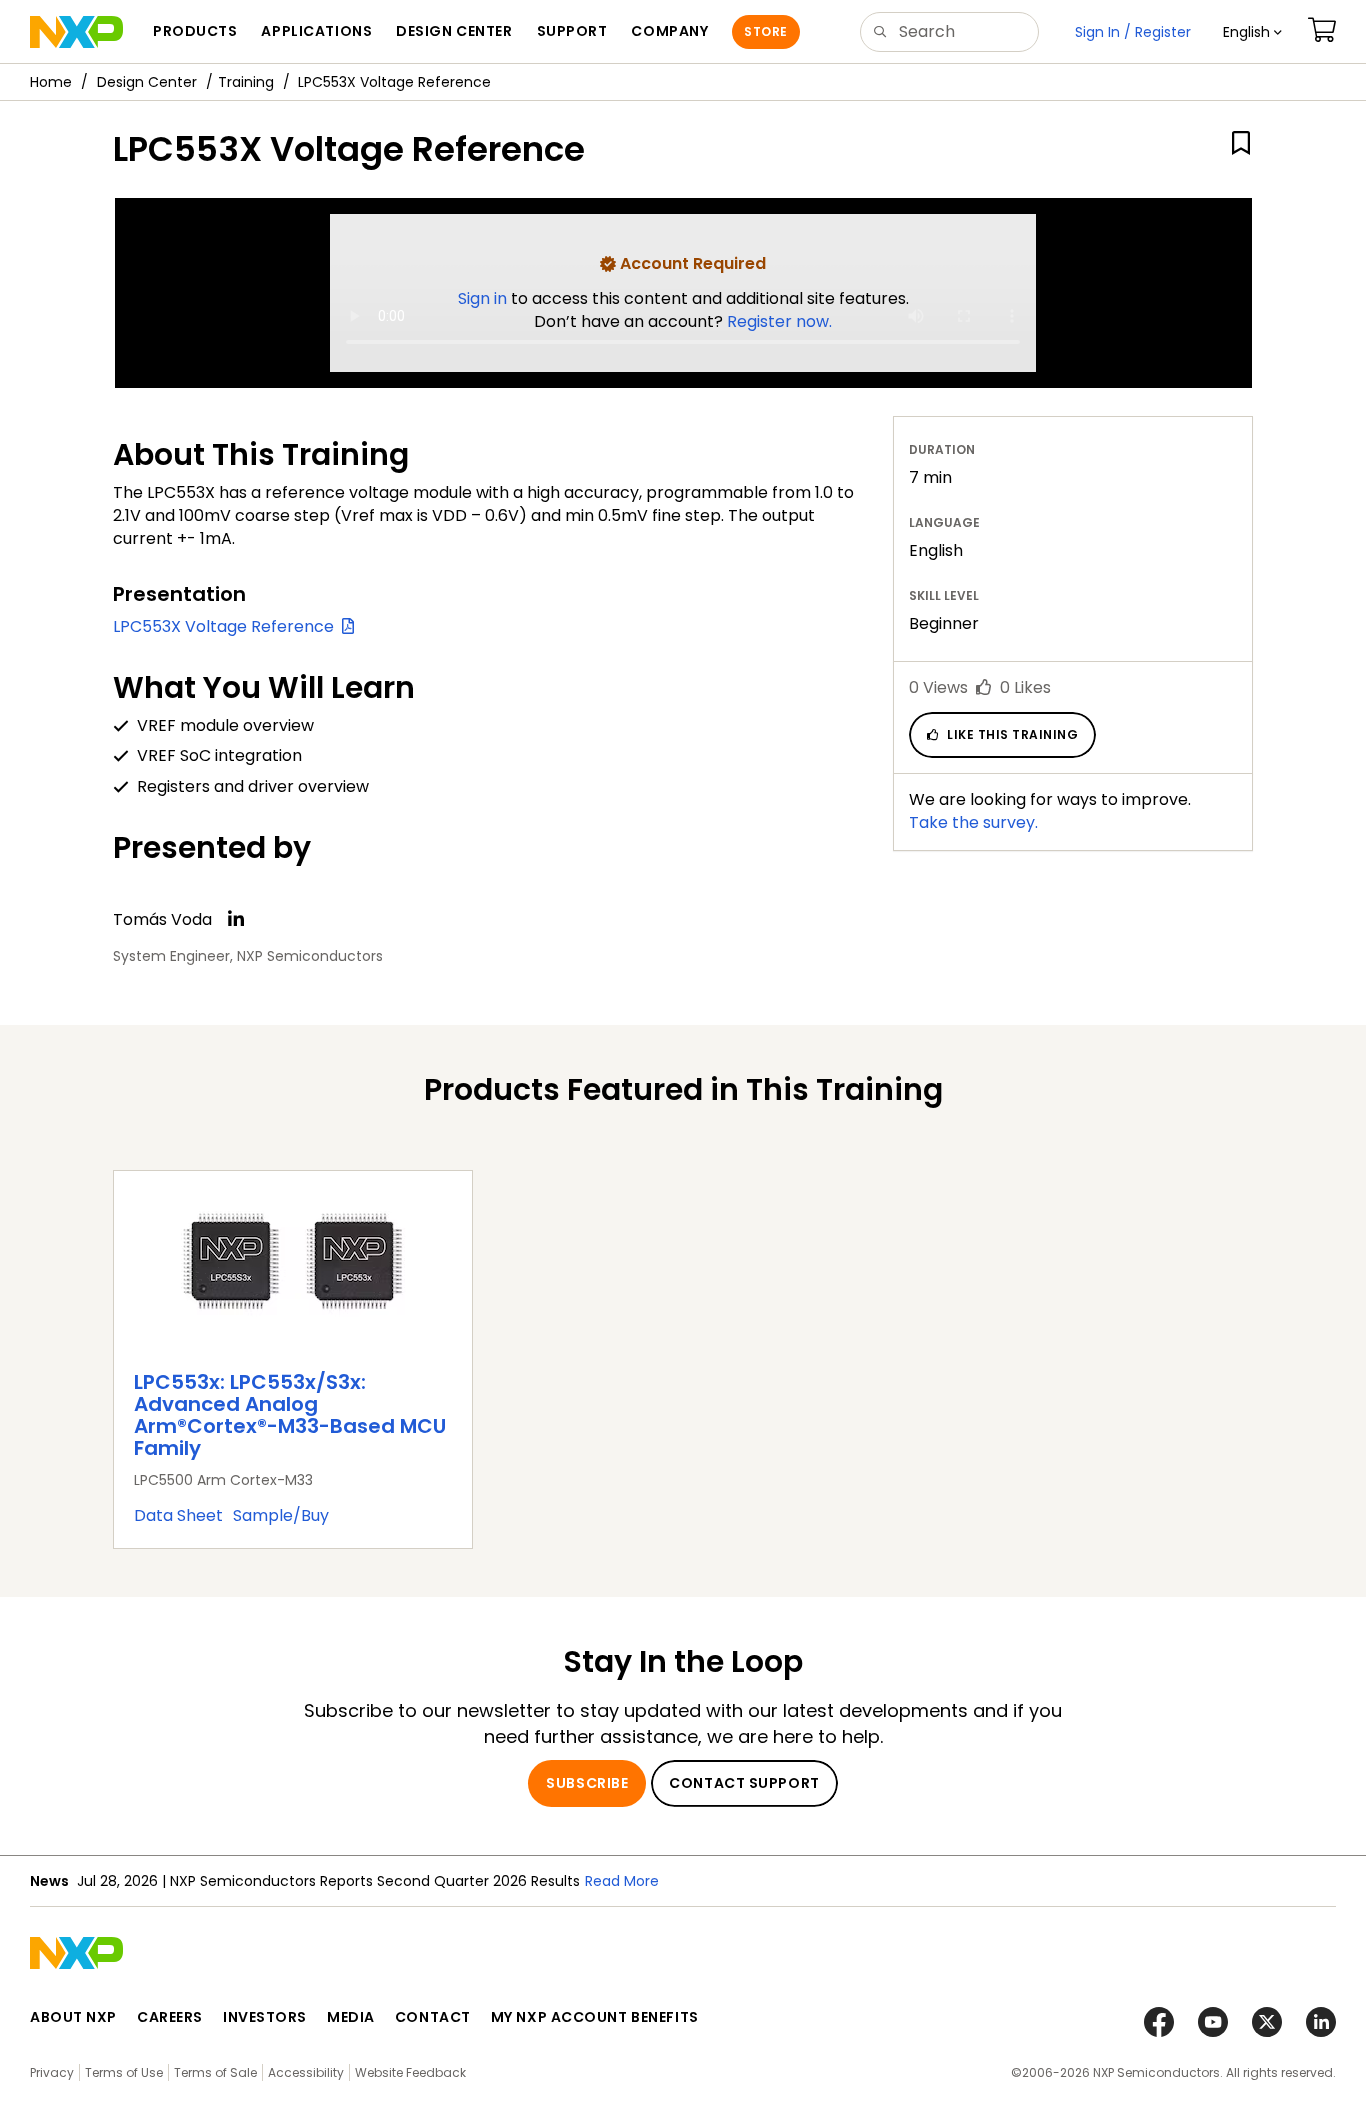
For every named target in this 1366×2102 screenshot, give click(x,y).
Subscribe (587, 1783)
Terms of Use (124, 2072)
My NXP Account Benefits (595, 2017)
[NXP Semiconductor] (76, 32)
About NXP (73, 2017)
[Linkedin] (236, 919)
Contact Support (744, 1783)
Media (351, 2017)
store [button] (765, 31)
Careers (170, 2017)
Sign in (484, 298)
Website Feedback (410, 2072)
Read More (864, 1881)
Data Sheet (178, 1515)
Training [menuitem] (246, 82)
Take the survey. (973, 822)
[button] (1252, 32)
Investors (265, 2017)
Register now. (779, 321)
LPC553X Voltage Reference (227, 626)
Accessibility (306, 2072)
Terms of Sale (215, 2072)
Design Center (147, 82)
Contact (433, 2017)
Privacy (52, 2072)
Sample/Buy (281, 1515)
